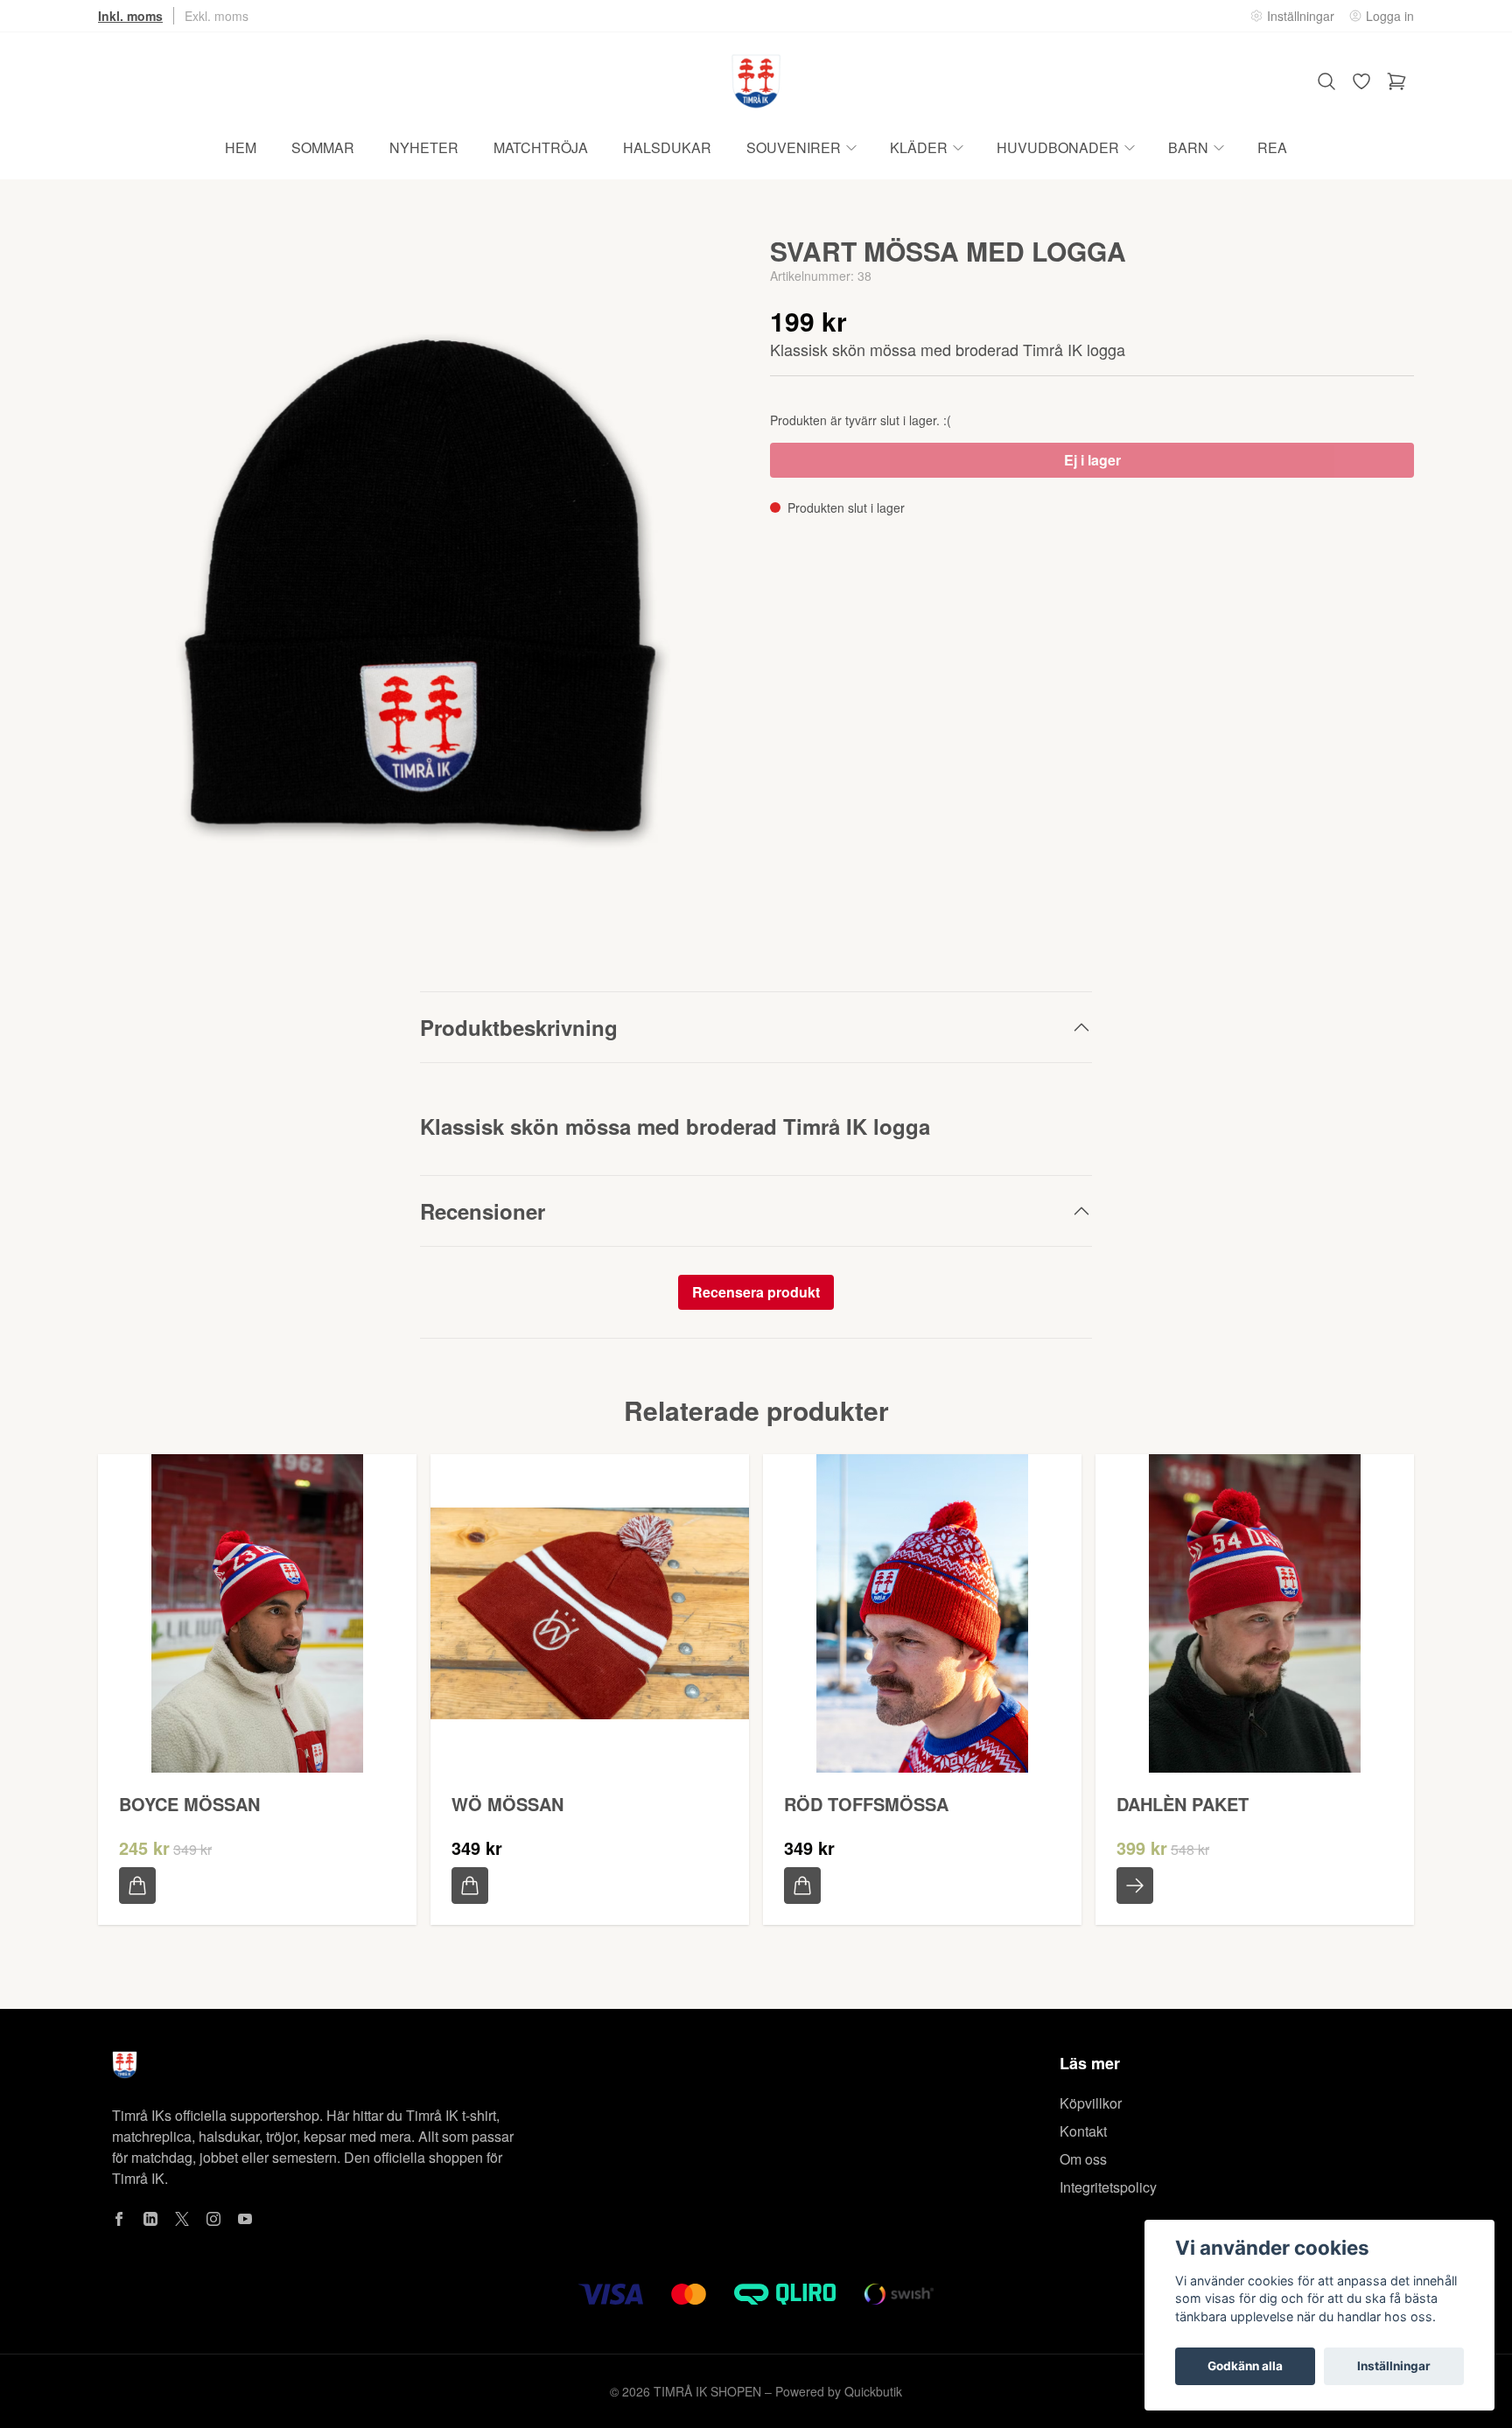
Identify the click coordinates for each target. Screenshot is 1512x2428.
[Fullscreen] (420, 585)
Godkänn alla (1245, 2366)
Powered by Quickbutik (839, 2391)
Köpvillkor (1091, 2103)
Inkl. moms (130, 16)
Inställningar (1394, 2366)
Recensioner (483, 1211)
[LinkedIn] (150, 2219)
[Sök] (1326, 81)
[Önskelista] (1361, 81)
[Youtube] (245, 2219)
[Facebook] (119, 2219)
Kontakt (1083, 2131)
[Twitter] (182, 2219)
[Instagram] (213, 2219)
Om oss (1083, 2159)
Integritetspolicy (1108, 2187)
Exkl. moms (217, 16)
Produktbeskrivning (519, 1027)
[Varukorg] (1396, 81)
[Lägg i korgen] (137, 1886)
